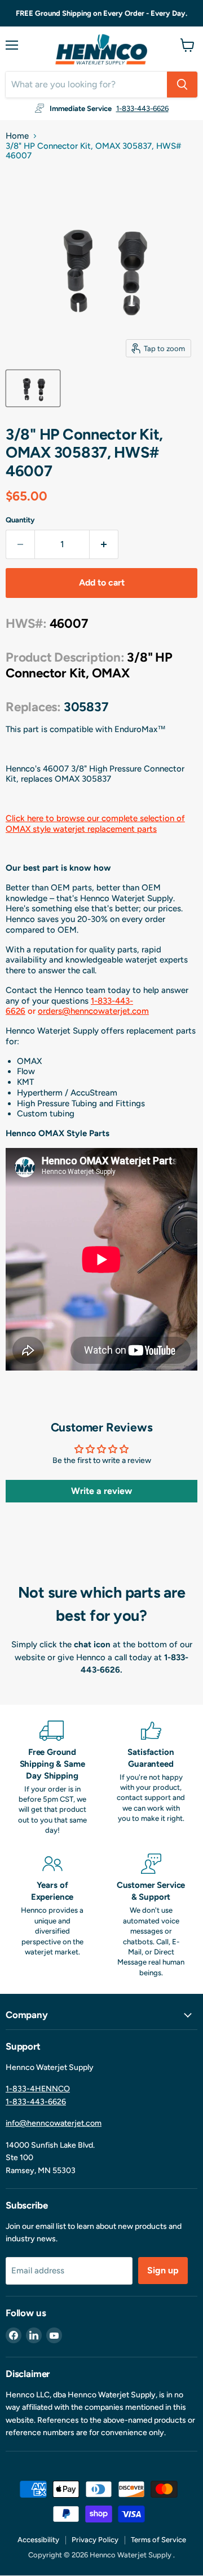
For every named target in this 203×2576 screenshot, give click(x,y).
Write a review (101, 1491)
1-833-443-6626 (142, 108)
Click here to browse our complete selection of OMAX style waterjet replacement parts (95, 824)
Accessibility (38, 2540)
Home (17, 136)
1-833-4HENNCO (38, 2089)
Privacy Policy (95, 2540)
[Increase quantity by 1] (104, 544)
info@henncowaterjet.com (54, 2123)
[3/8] (33, 388)
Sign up (163, 2270)
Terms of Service (158, 2540)
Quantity (20, 520)
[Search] (182, 85)
